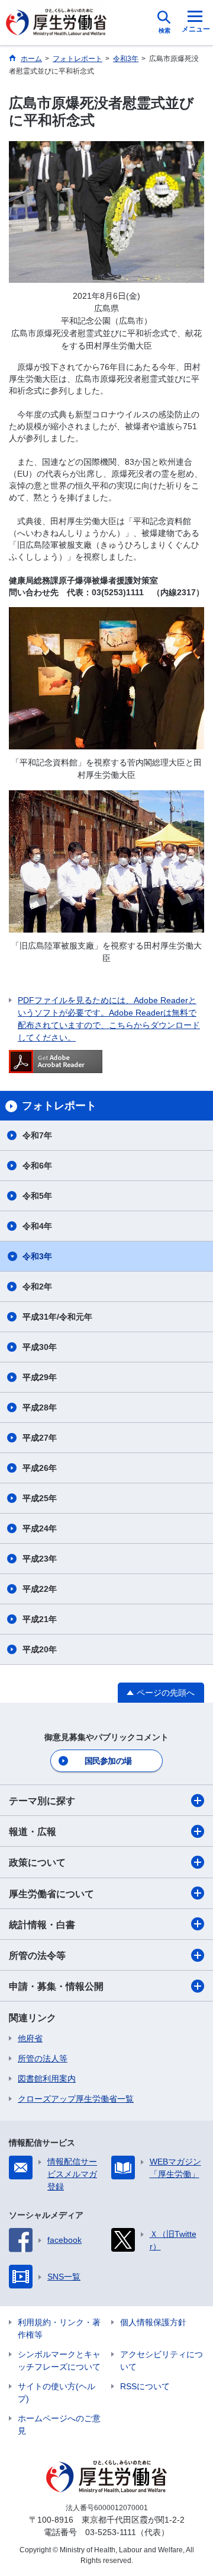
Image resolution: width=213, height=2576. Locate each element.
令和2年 (37, 1287)
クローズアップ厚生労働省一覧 (76, 2099)
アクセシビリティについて (162, 2360)
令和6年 (37, 1166)
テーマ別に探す (42, 1801)
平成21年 (40, 1619)
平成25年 (40, 1498)
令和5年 (37, 1196)
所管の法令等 (37, 1956)
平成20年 (40, 1649)
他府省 (30, 2038)
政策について (37, 1862)
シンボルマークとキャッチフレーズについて (59, 2360)
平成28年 (40, 1407)
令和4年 (37, 1226)
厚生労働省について (51, 1894)
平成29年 (40, 1377)
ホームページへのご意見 (59, 2425)
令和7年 (37, 1135)
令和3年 (37, 1256)
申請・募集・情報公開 (56, 1986)
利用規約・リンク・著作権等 (59, 2328)
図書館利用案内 (47, 2079)
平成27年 (40, 1438)
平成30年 (40, 1347)
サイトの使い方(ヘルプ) (57, 2393)
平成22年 (40, 1589)
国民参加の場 (108, 1761)
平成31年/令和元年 (57, 1317)
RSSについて (145, 2386)
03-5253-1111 (111, 2532)
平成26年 (40, 1468)
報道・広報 (33, 1832)
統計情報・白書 (42, 1925)
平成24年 (40, 1528)
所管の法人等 (43, 2058)
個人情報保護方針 (153, 2322)
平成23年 (40, 1559)
